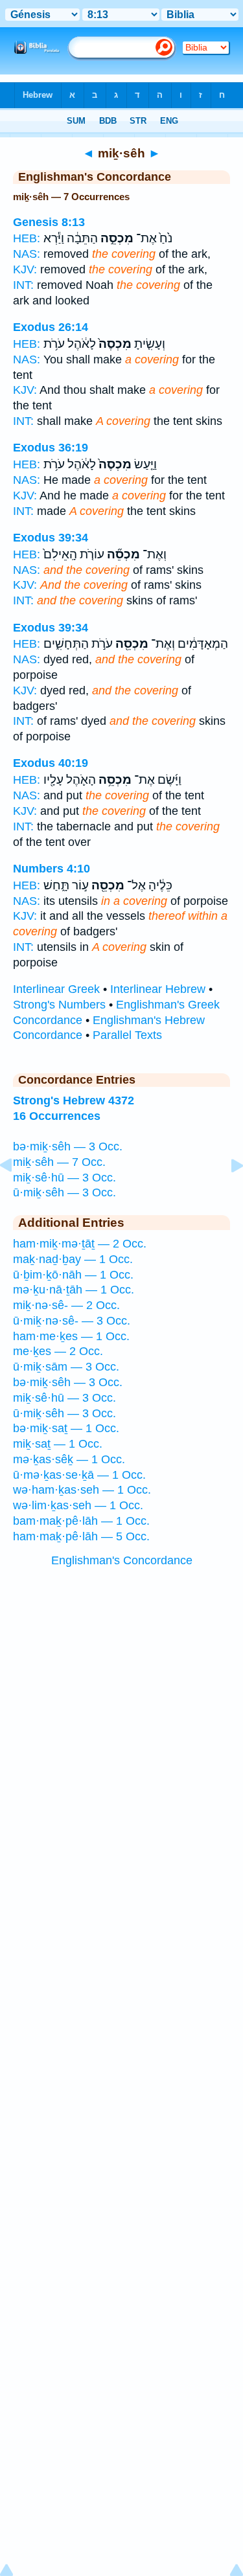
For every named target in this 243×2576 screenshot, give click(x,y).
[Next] (227, 1194)
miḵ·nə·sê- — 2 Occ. (66, 1305)
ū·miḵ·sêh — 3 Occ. (64, 1192)
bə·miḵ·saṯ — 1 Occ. (66, 1428)
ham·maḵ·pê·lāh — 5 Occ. (81, 1536)
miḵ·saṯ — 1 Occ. (58, 1444)
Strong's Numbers (59, 1005)
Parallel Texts (127, 1035)
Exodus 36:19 (51, 448)
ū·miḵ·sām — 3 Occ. (66, 1367)
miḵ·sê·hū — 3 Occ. (64, 1178)
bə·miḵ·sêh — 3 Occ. (68, 1146)
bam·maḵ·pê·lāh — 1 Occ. (81, 1521)
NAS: (27, 254)
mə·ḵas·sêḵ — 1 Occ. (69, 1459)
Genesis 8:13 (49, 222)
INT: (23, 285)
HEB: (27, 238)
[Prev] (16, 1194)
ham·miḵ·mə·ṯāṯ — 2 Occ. (80, 1244)
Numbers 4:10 (52, 869)
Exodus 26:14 (51, 327)
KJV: (25, 269)
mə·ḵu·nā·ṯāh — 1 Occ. (74, 1290)
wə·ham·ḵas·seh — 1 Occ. (82, 1490)
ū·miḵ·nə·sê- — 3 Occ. (72, 1321)
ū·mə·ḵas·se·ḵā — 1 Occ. (79, 1475)
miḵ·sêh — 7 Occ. (59, 1162)
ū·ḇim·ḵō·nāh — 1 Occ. (73, 1275)
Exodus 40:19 (51, 763)
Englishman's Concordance (122, 1560)
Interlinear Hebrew (158, 989)
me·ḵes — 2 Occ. (58, 1351)
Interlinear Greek (56, 989)
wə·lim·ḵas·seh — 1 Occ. (78, 1505)
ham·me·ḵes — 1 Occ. (71, 1336)
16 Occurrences (57, 1116)
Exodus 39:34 (51, 538)
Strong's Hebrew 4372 (74, 1100)
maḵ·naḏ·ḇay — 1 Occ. (73, 1259)
